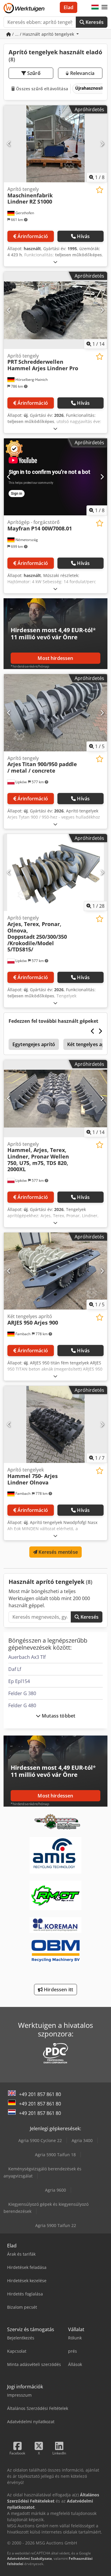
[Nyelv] (95, 7)
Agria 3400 (82, 2140)
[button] (104, 7)
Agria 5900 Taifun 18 (55, 2155)
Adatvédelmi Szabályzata (29, 2558)
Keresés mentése (58, 1552)
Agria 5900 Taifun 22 (56, 2225)
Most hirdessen (55, 658)
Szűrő (33, 73)
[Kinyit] (55, 262)
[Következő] (102, 144)
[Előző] (9, 144)
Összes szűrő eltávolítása (41, 89)
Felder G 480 (22, 1705)
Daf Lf (15, 1669)
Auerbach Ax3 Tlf (27, 1657)
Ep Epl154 (19, 1681)
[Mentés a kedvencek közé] (100, 190)
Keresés (94, 22)
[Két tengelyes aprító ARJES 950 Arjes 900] (55, 1271)
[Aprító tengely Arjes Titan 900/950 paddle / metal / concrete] (55, 713)
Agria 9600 (55, 2190)
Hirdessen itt (58, 1990)
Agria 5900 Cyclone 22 (40, 2140)
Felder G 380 (22, 1693)
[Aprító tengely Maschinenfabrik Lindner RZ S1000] (55, 144)
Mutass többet (58, 1716)
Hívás (83, 236)
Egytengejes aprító (34, 1044)
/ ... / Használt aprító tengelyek (43, 34)
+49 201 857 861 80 (40, 2094)
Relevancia (82, 73)
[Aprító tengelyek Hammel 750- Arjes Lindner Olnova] (55, 1425)
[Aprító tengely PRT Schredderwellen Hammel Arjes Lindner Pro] (55, 310)
